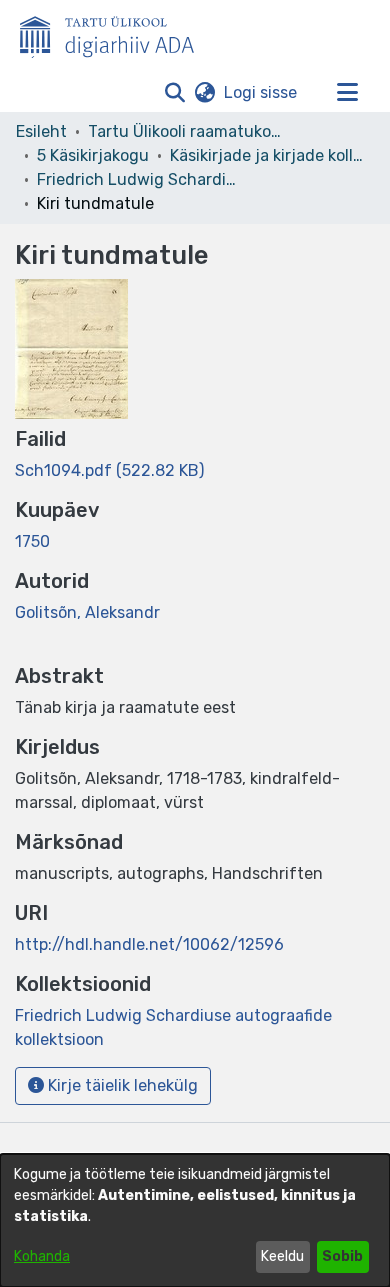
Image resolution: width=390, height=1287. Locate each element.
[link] (109, 470)
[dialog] (195, 1220)
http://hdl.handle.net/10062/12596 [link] (149, 944)
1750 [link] (32, 541)
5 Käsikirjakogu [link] (93, 155)
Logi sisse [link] (261, 92)
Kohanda (42, 1256)
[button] (174, 93)
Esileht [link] (41, 131)
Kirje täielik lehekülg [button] (121, 1085)
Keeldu (282, 1256)
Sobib (342, 1256)
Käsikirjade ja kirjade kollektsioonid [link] (270, 155)
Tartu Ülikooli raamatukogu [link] (188, 131)
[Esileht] (115, 33)
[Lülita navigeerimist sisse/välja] (347, 93)
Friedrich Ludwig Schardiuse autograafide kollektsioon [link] (137, 179)
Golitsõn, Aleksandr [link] (87, 612)
